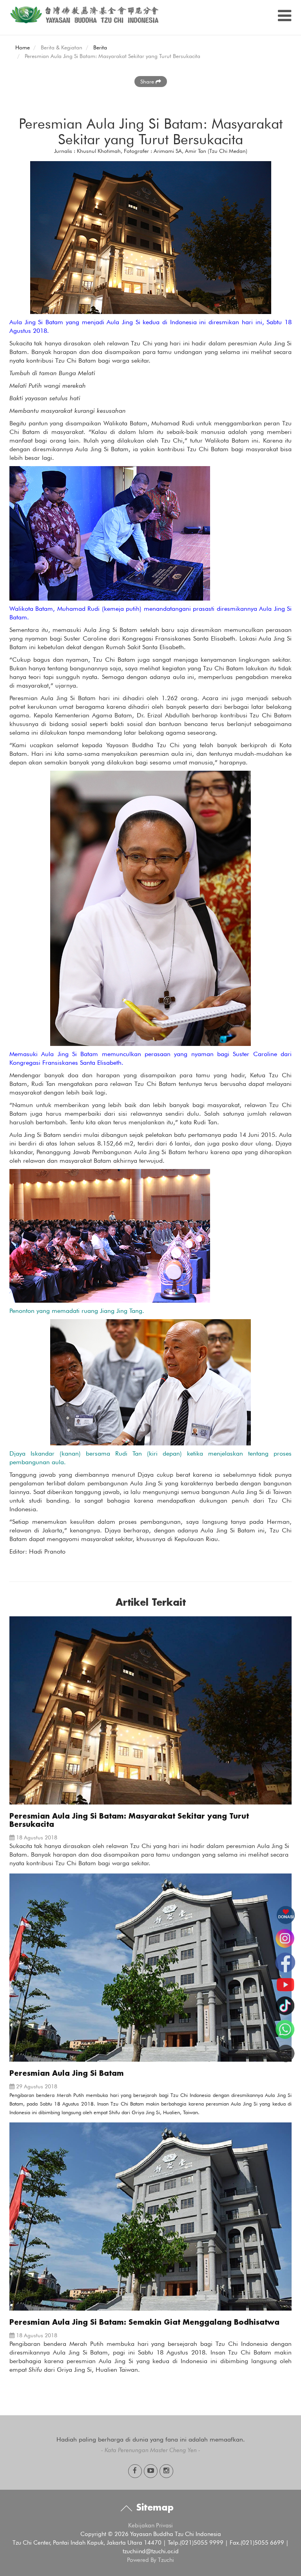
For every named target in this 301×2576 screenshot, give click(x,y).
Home (23, 47)
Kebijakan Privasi (150, 2525)
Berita (100, 47)
